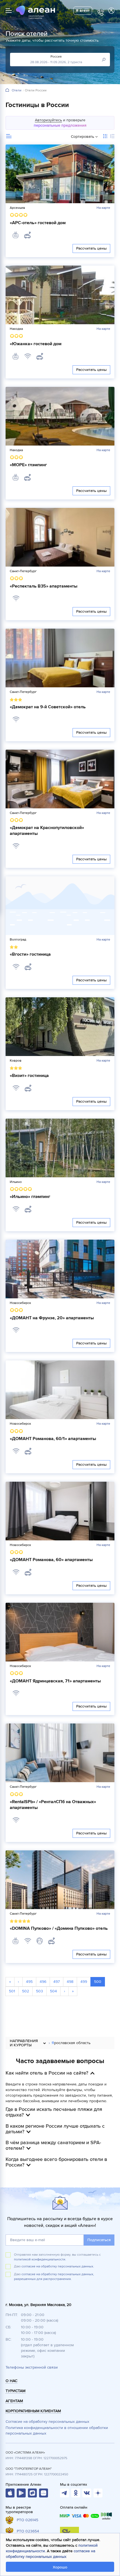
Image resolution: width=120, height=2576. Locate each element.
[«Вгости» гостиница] (60, 906)
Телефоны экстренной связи (32, 2367)
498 (70, 1982)
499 (84, 1982)
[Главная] (7, 90)
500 (98, 1982)
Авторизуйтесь (48, 120)
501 (12, 1991)
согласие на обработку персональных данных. (58, 2266)
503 (39, 1991)
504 (53, 1991)
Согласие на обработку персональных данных (47, 2422)
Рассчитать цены (91, 248)
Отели (17, 91)
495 (29, 1982)
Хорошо (60, 2567)
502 (26, 1991)
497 (57, 1982)
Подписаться (99, 2240)
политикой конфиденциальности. (40, 2259)
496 (43, 1982)
